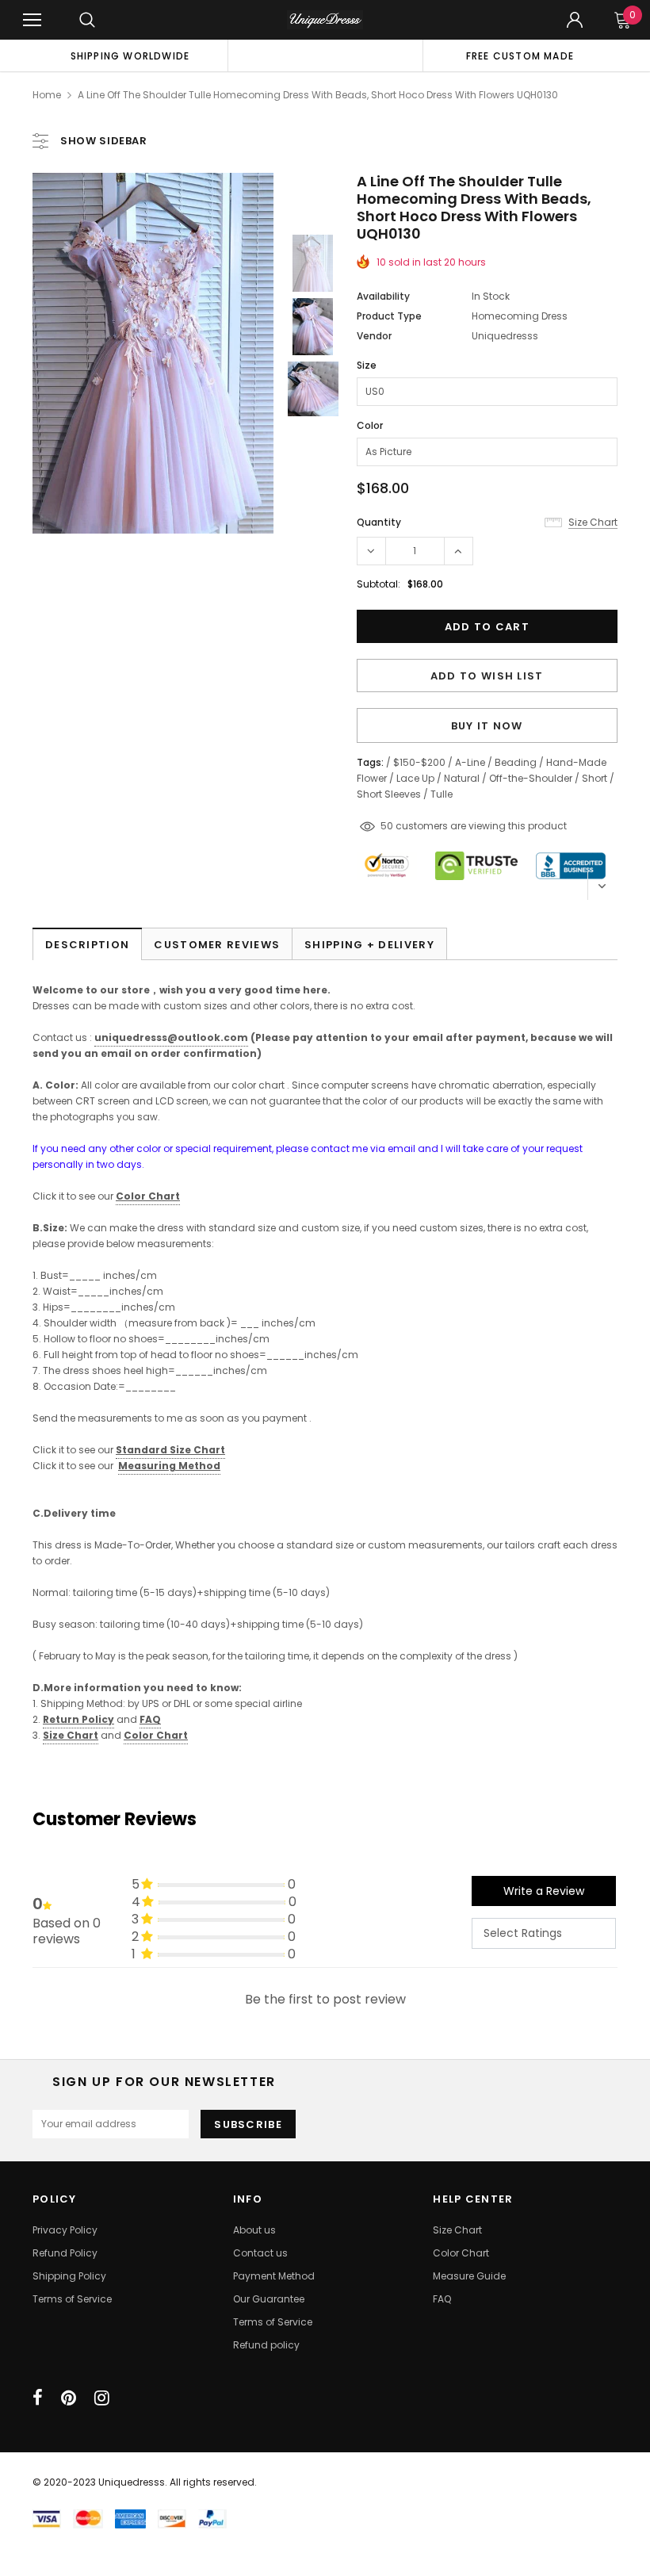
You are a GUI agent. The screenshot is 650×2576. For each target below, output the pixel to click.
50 (387, 826)
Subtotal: (379, 584)
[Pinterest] (69, 2398)
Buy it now (487, 726)
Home (47, 95)
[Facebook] (38, 2398)
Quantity (379, 522)
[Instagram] (102, 2398)
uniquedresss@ (171, 1037)
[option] (130, 56)
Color (370, 425)
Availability (383, 296)
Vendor (374, 336)
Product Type (389, 316)
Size (367, 365)
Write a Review (544, 1891)
